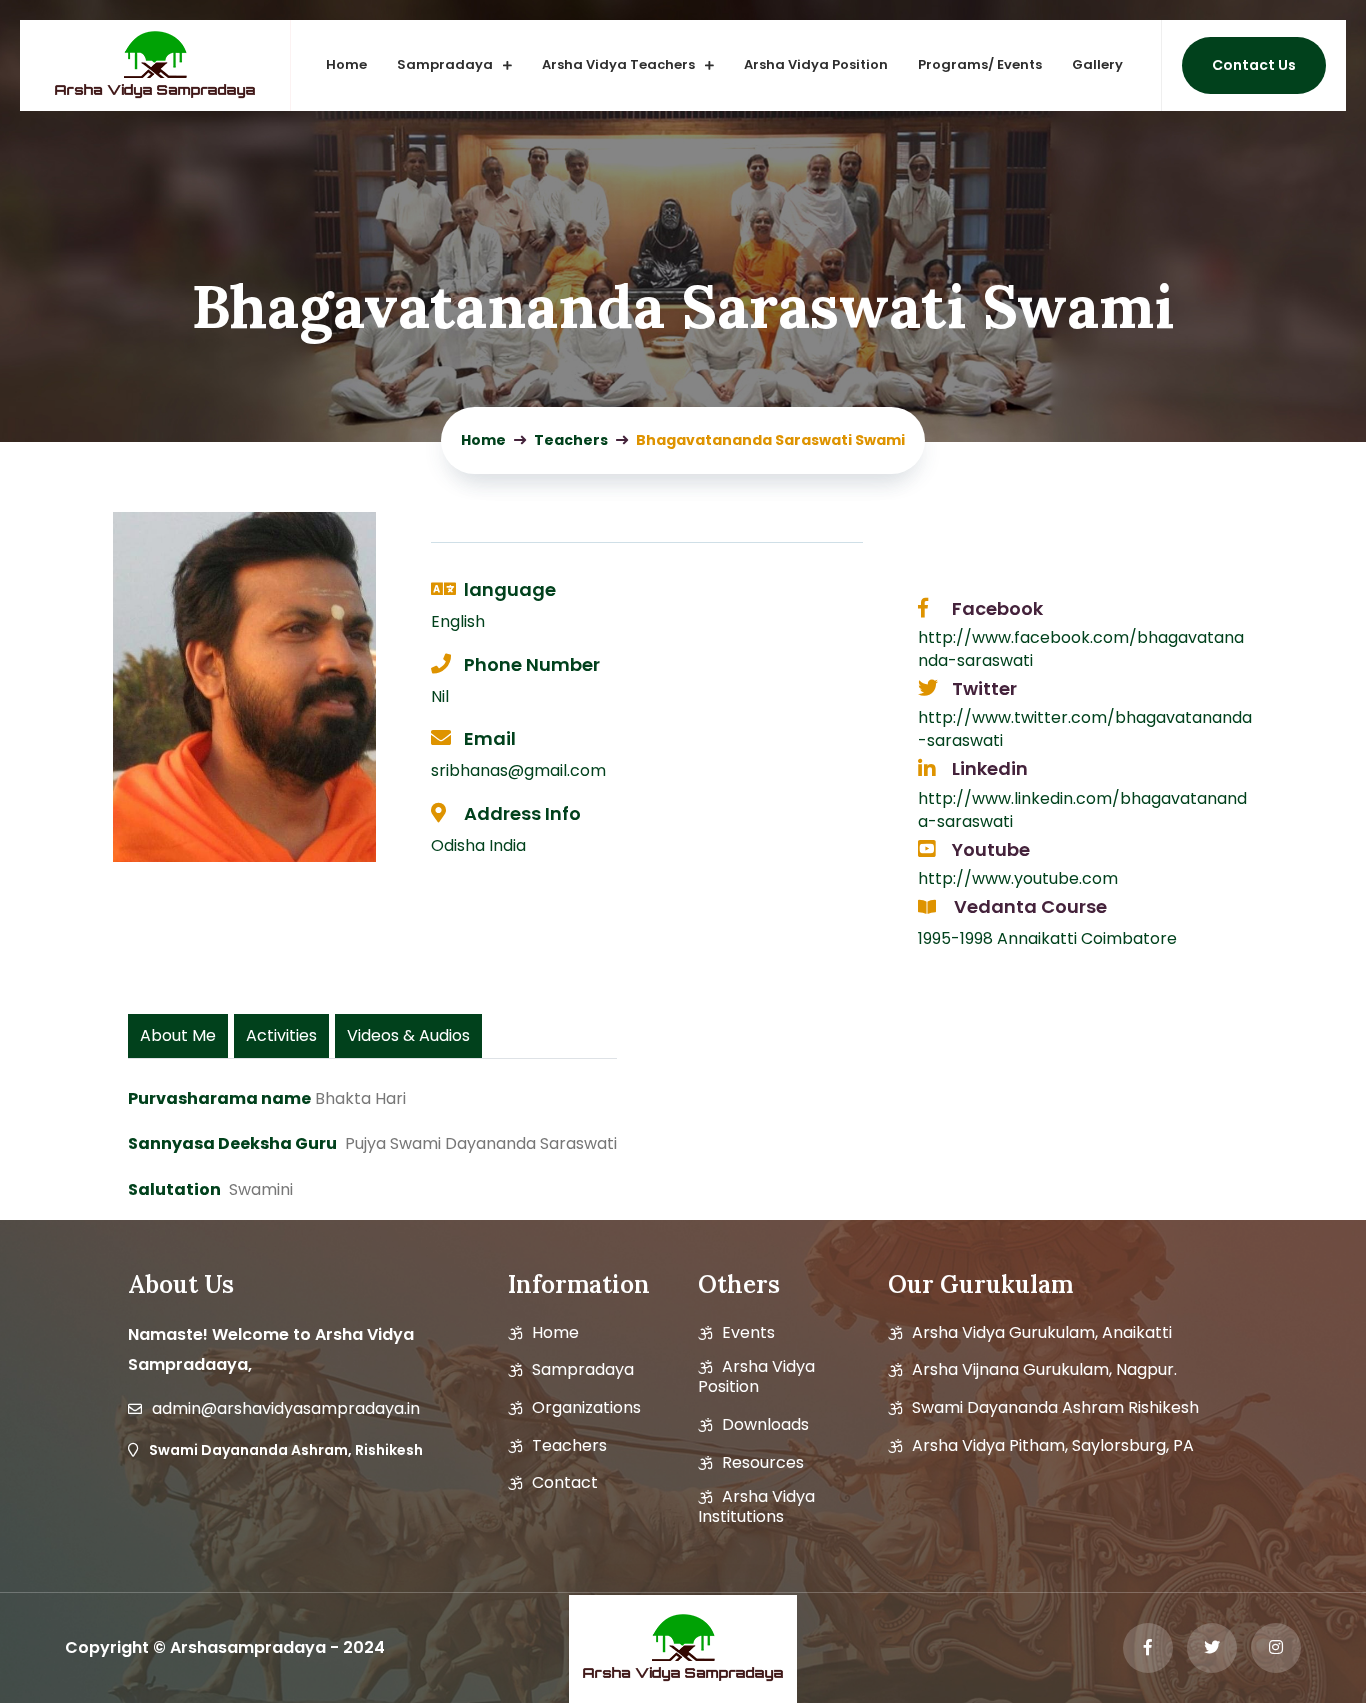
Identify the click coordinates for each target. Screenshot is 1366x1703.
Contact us (1254, 65)
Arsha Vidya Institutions (756, 1507)
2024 (364, 1647)
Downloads (765, 1425)
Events (748, 1333)
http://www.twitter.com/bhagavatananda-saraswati (1085, 729)
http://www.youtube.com (1018, 878)
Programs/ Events (980, 64)
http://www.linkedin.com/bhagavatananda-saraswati (1082, 810)
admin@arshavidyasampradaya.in (286, 1409)
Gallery (1097, 64)
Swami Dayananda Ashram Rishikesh (1055, 1408)
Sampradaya (445, 64)
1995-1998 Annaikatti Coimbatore (1047, 938)
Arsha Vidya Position (816, 64)
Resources (763, 1463)
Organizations (586, 1408)
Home (346, 64)
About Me (178, 1035)
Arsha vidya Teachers (618, 64)
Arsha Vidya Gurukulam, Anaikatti (1042, 1333)
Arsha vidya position (756, 1377)
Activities (281, 1035)
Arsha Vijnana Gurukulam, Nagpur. (1044, 1370)
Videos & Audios (408, 1035)
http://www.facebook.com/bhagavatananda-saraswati (1081, 649)
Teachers (569, 1446)
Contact (565, 1483)
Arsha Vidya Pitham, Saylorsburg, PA (1053, 1446)
